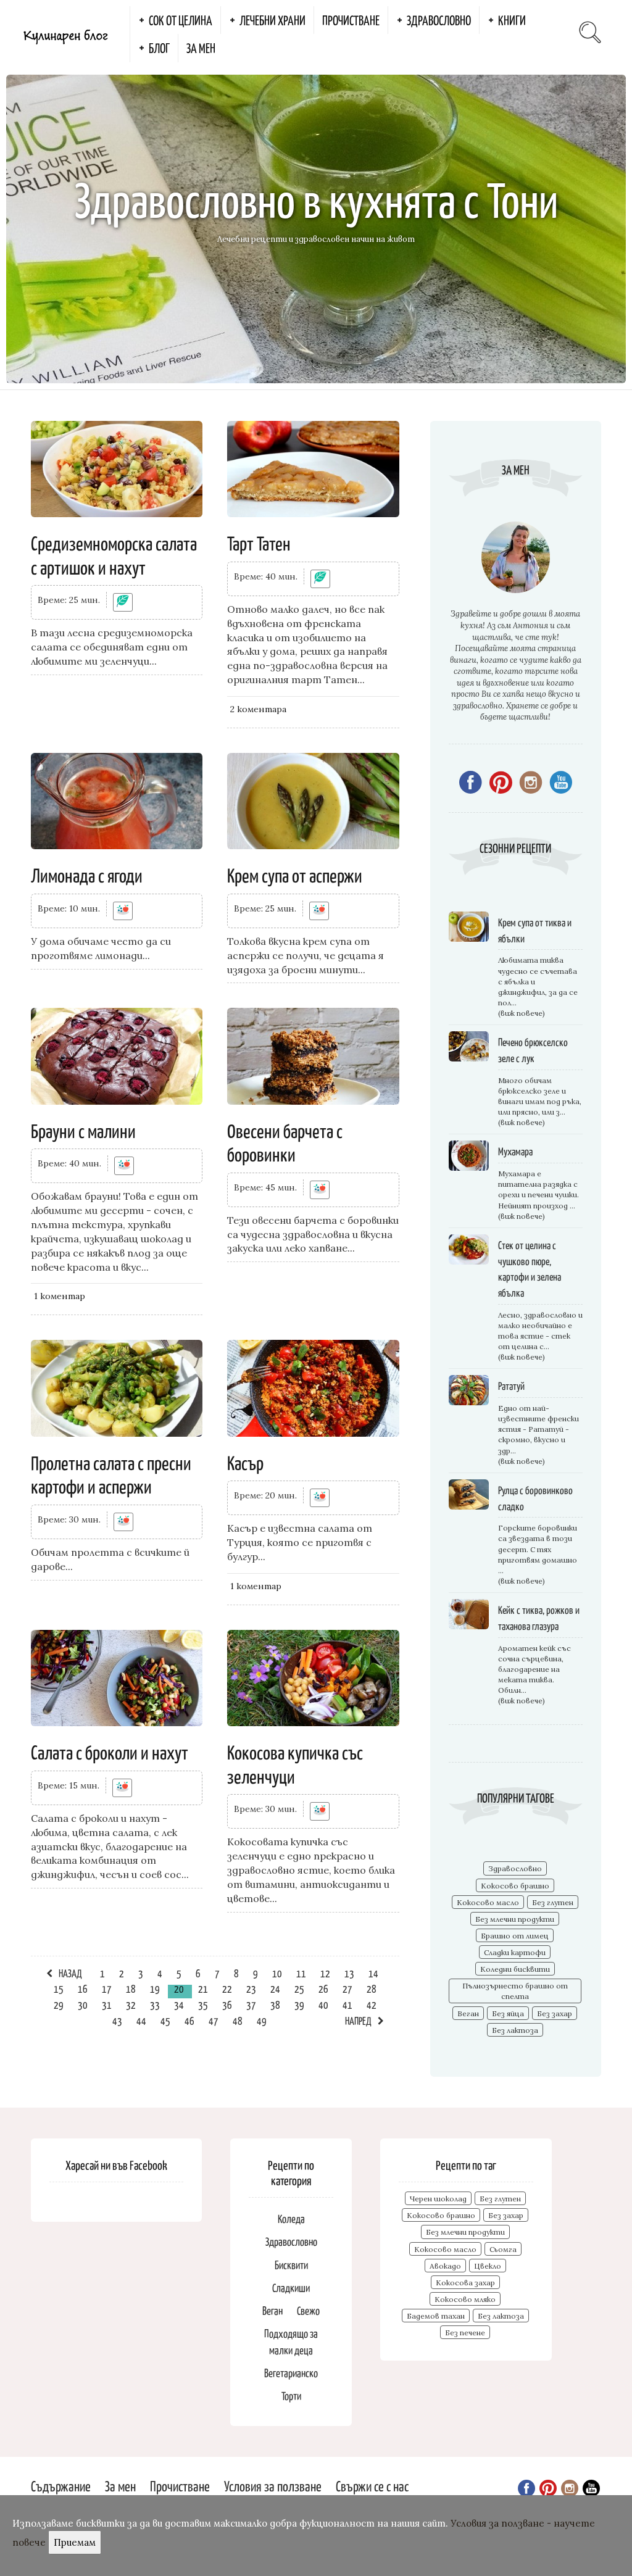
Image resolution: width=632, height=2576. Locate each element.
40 (323, 2005)
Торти (291, 2395)
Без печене (465, 2333)
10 (277, 1973)
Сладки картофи (515, 1952)
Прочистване (351, 20)
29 (59, 2005)
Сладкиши (291, 2287)
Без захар (555, 2013)
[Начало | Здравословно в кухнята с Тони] (65, 34)
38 (275, 2005)
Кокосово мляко (465, 2299)
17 (107, 1988)
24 (275, 1988)
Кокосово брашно (515, 1886)
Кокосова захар (465, 2283)
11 (301, 1973)
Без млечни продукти (515, 1919)
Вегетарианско (291, 2373)
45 (165, 2021)
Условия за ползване (273, 2486)
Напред (358, 2021)
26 (323, 1988)
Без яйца (508, 2013)
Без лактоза (515, 2030)
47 (214, 2021)
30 (83, 2005)
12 (325, 1973)
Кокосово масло (488, 1902)
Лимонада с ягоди (87, 875)
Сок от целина (181, 20)
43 (117, 2021)
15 (59, 1988)
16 (83, 1988)
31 (107, 2005)
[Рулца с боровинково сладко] (469, 1496)
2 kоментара (258, 709)
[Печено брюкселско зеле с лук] (469, 1048)
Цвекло (488, 2266)
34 (179, 2005)
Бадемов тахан (436, 2316)
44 (141, 2021)
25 (299, 1988)
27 (347, 1988)
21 (203, 1988)
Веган (468, 2013)
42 (372, 2005)
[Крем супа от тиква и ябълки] (469, 929)
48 (238, 2021)
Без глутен (553, 1902)
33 (155, 2005)
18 (131, 1988)
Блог (159, 48)
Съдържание (61, 2486)
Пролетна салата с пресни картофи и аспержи (111, 1474)
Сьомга (503, 2249)
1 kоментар (60, 1296)
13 (349, 1973)
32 (131, 2005)
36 (227, 2005)
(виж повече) (522, 1013)
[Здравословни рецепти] (123, 911)
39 (299, 2005)
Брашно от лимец (515, 1936)
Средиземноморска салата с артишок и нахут (114, 554)
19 (155, 1988)
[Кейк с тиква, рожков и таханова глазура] (469, 1616)
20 (179, 1988)
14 (373, 1973)
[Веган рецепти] (123, 602)
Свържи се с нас (372, 2486)
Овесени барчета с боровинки (285, 1142)
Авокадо (445, 2266)
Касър (245, 1462)
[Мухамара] (469, 1157)
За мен (201, 48)
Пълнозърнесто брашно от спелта (515, 1991)
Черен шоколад (438, 2199)
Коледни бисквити (515, 1969)
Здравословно (439, 20)
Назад (70, 1973)
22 (227, 1988)
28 (372, 1988)
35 (203, 2005)
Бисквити (291, 2265)
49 (262, 2021)
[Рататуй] (469, 1392)
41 (347, 2005)
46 (189, 2021)
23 (251, 1988)
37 (251, 2005)
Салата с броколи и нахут (110, 1751)
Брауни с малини (83, 1130)
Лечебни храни (272, 20)
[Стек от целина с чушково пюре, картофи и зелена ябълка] (469, 1251)
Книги (512, 20)
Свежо (308, 2310)
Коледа (291, 2218)
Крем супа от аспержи (295, 875)
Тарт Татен (259, 542)
